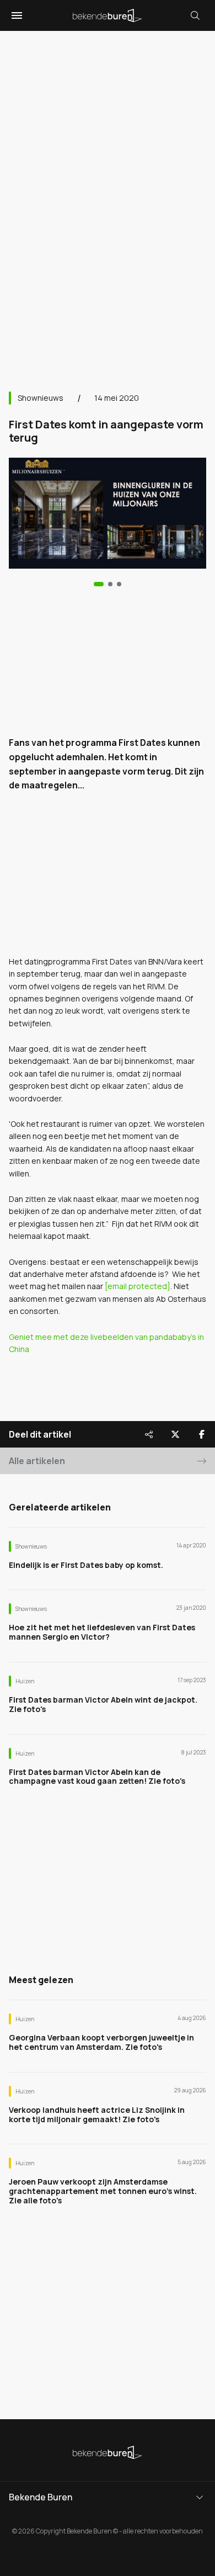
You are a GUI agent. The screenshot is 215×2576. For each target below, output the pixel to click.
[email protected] (138, 1286)
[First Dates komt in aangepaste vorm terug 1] (110, 584)
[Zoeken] (195, 15)
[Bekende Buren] (108, 15)
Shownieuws (41, 398)
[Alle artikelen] (119, 584)
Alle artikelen (37, 1461)
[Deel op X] (175, 1434)
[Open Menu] (15, 15)
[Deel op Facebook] (202, 1434)
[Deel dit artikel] (149, 1434)
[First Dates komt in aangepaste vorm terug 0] (99, 584)
